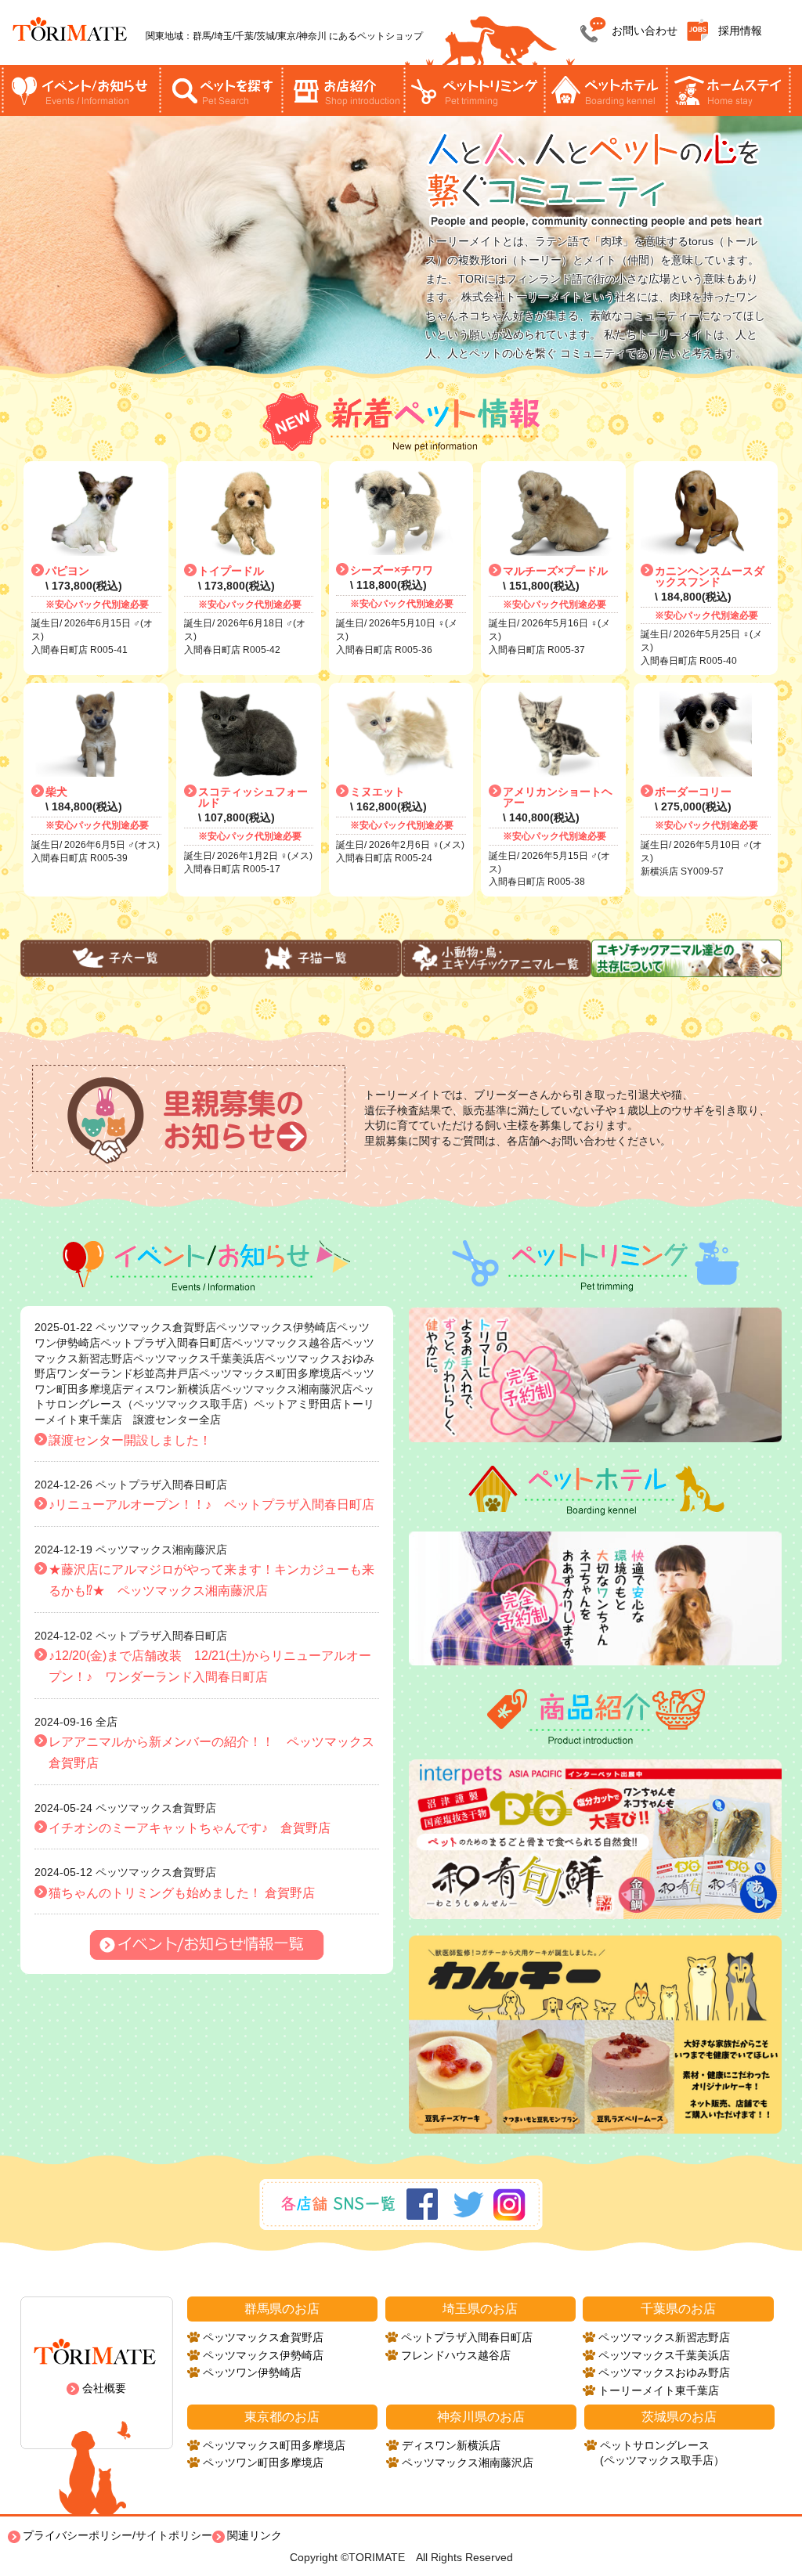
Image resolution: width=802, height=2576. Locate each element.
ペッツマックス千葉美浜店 (664, 2355)
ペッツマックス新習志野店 (664, 2337)
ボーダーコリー (693, 792)
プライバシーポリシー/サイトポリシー (117, 2535)
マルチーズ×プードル (555, 571)
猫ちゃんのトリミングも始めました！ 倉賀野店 (182, 1893)
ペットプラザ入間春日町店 (467, 2337)
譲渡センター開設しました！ (130, 1440)
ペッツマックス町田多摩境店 (274, 2445)
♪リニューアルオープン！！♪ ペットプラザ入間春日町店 (211, 1504)
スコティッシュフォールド (253, 797)
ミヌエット (378, 792)
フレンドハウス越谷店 (456, 2355)
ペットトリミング (473, 90)
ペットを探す (222, 90)
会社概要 (104, 2388)
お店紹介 (344, 90)
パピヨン (67, 571)
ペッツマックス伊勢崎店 (263, 2355)
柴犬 (56, 792)
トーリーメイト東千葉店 (659, 2390)
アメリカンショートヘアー (558, 797)
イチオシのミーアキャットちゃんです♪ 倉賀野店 (190, 1828)
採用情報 (740, 31)
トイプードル (231, 571)
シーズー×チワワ (392, 570)
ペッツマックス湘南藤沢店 (468, 2462)
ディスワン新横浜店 (451, 2445)
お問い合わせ (645, 31)
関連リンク (255, 2535)
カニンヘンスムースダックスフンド (710, 576)
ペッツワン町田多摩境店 (263, 2462)
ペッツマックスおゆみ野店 (664, 2372)
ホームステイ (728, 90)
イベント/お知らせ (81, 90)
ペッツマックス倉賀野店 (263, 2337)
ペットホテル (606, 90)
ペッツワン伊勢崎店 (252, 2372)
